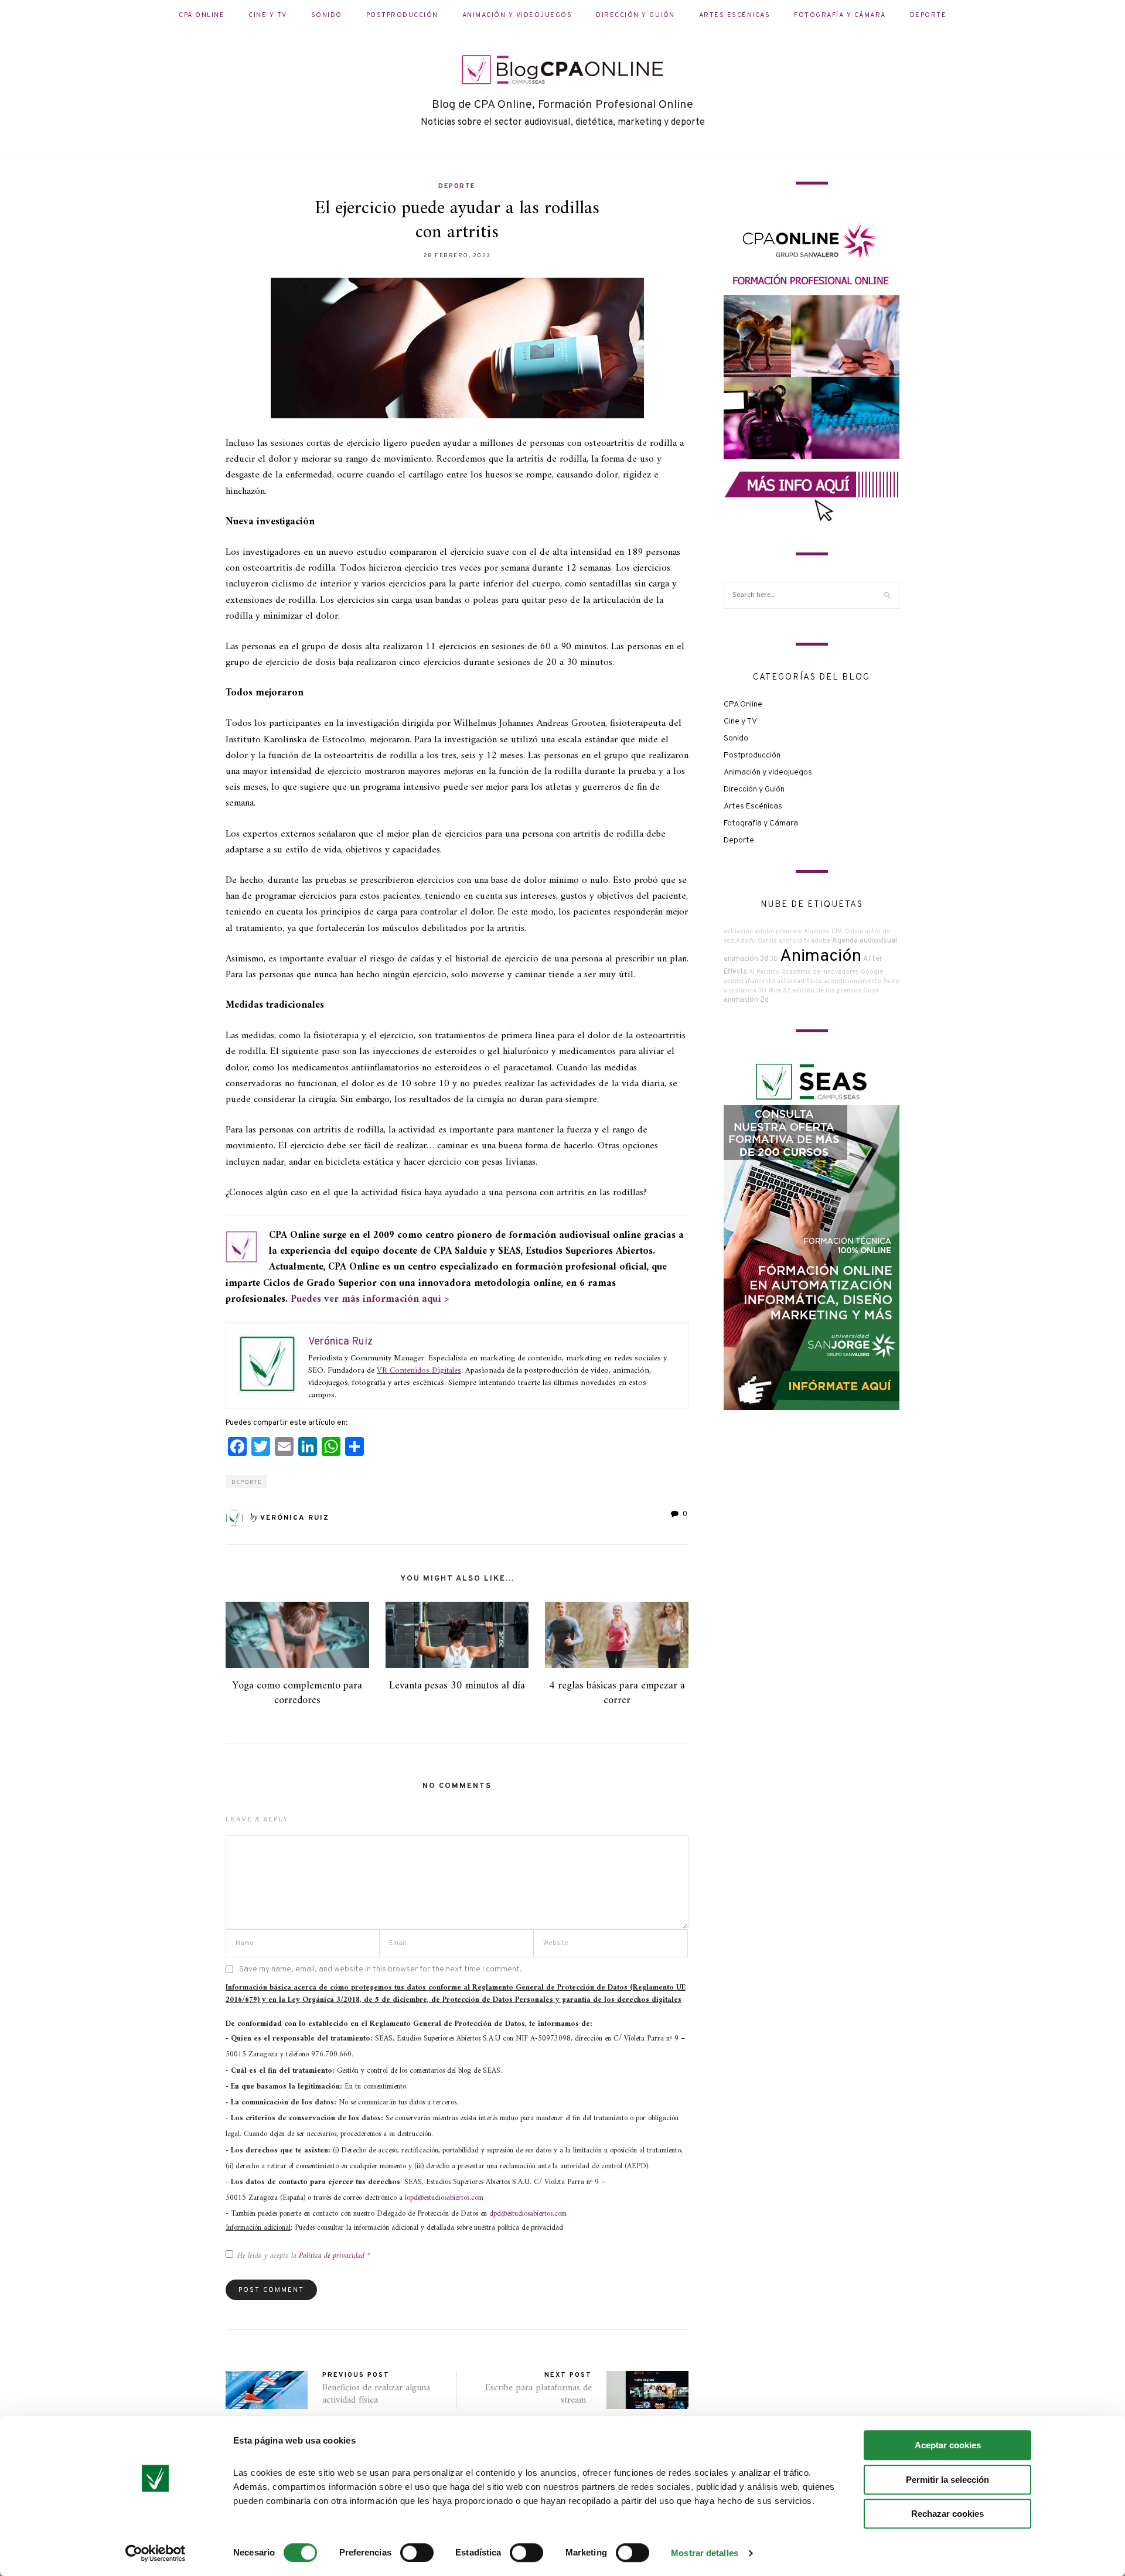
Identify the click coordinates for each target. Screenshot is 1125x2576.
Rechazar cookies (947, 2514)
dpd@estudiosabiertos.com (528, 2214)
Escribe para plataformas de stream (538, 2394)
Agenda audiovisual (865, 941)
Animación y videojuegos (517, 15)
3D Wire (770, 991)
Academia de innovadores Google (832, 972)
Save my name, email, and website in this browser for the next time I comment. (380, 1969)
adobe (821, 941)
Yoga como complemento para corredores (297, 1693)
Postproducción (402, 15)
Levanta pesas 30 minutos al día (457, 1686)
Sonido (327, 15)
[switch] (417, 2553)
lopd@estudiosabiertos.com (444, 2198)
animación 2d (746, 1000)
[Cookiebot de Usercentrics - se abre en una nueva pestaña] (156, 2553)
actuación (738, 932)
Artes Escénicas (735, 15)
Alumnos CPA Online (833, 932)
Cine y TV (268, 15)
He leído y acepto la (304, 2256)
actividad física (800, 982)
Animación (821, 956)
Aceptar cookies (948, 2445)
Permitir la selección (947, 2480)
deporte (247, 1483)
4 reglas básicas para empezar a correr (617, 1693)
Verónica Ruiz (295, 1518)
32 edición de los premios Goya (831, 991)
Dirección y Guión (635, 15)
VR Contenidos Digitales (419, 1371)
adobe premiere (778, 932)
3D (774, 959)
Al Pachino (764, 972)
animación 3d (746, 959)
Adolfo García (756, 941)
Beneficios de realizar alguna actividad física (376, 2394)
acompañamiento (749, 982)
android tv (794, 941)
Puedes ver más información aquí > (370, 1299)
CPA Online (202, 15)
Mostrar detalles (705, 2553)
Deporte (928, 15)
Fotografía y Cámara (840, 15)
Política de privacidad (333, 2256)
